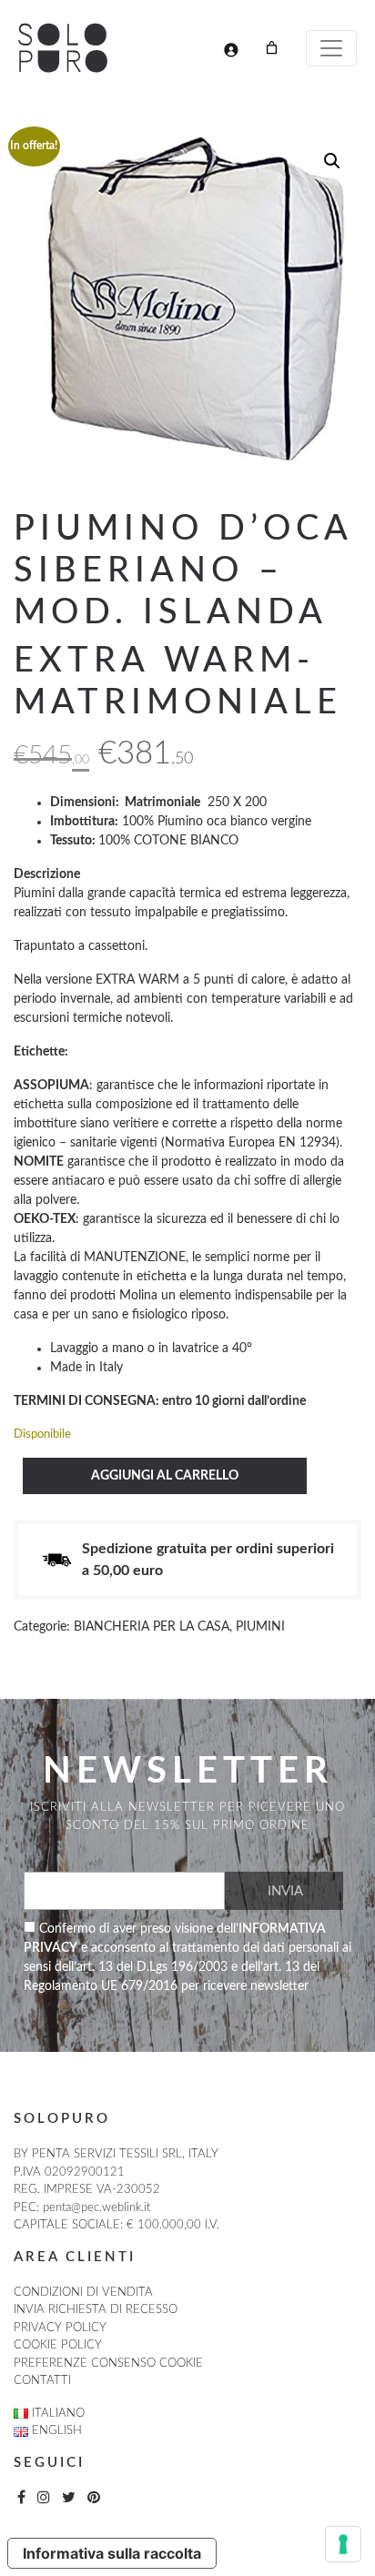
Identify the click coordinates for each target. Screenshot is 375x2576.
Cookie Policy (58, 2345)
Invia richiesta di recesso (96, 2310)
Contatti (42, 2381)
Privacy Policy (60, 2328)
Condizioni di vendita (83, 2293)
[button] (332, 161)
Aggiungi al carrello (165, 1476)
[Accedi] (231, 50)
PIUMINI (260, 1627)
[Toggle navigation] (331, 48)
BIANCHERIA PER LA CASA (152, 1627)
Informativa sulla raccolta (112, 2553)
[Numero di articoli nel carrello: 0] (272, 48)
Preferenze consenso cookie (108, 2364)
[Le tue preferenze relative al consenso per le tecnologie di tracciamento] (343, 2544)
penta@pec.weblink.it (96, 2208)
